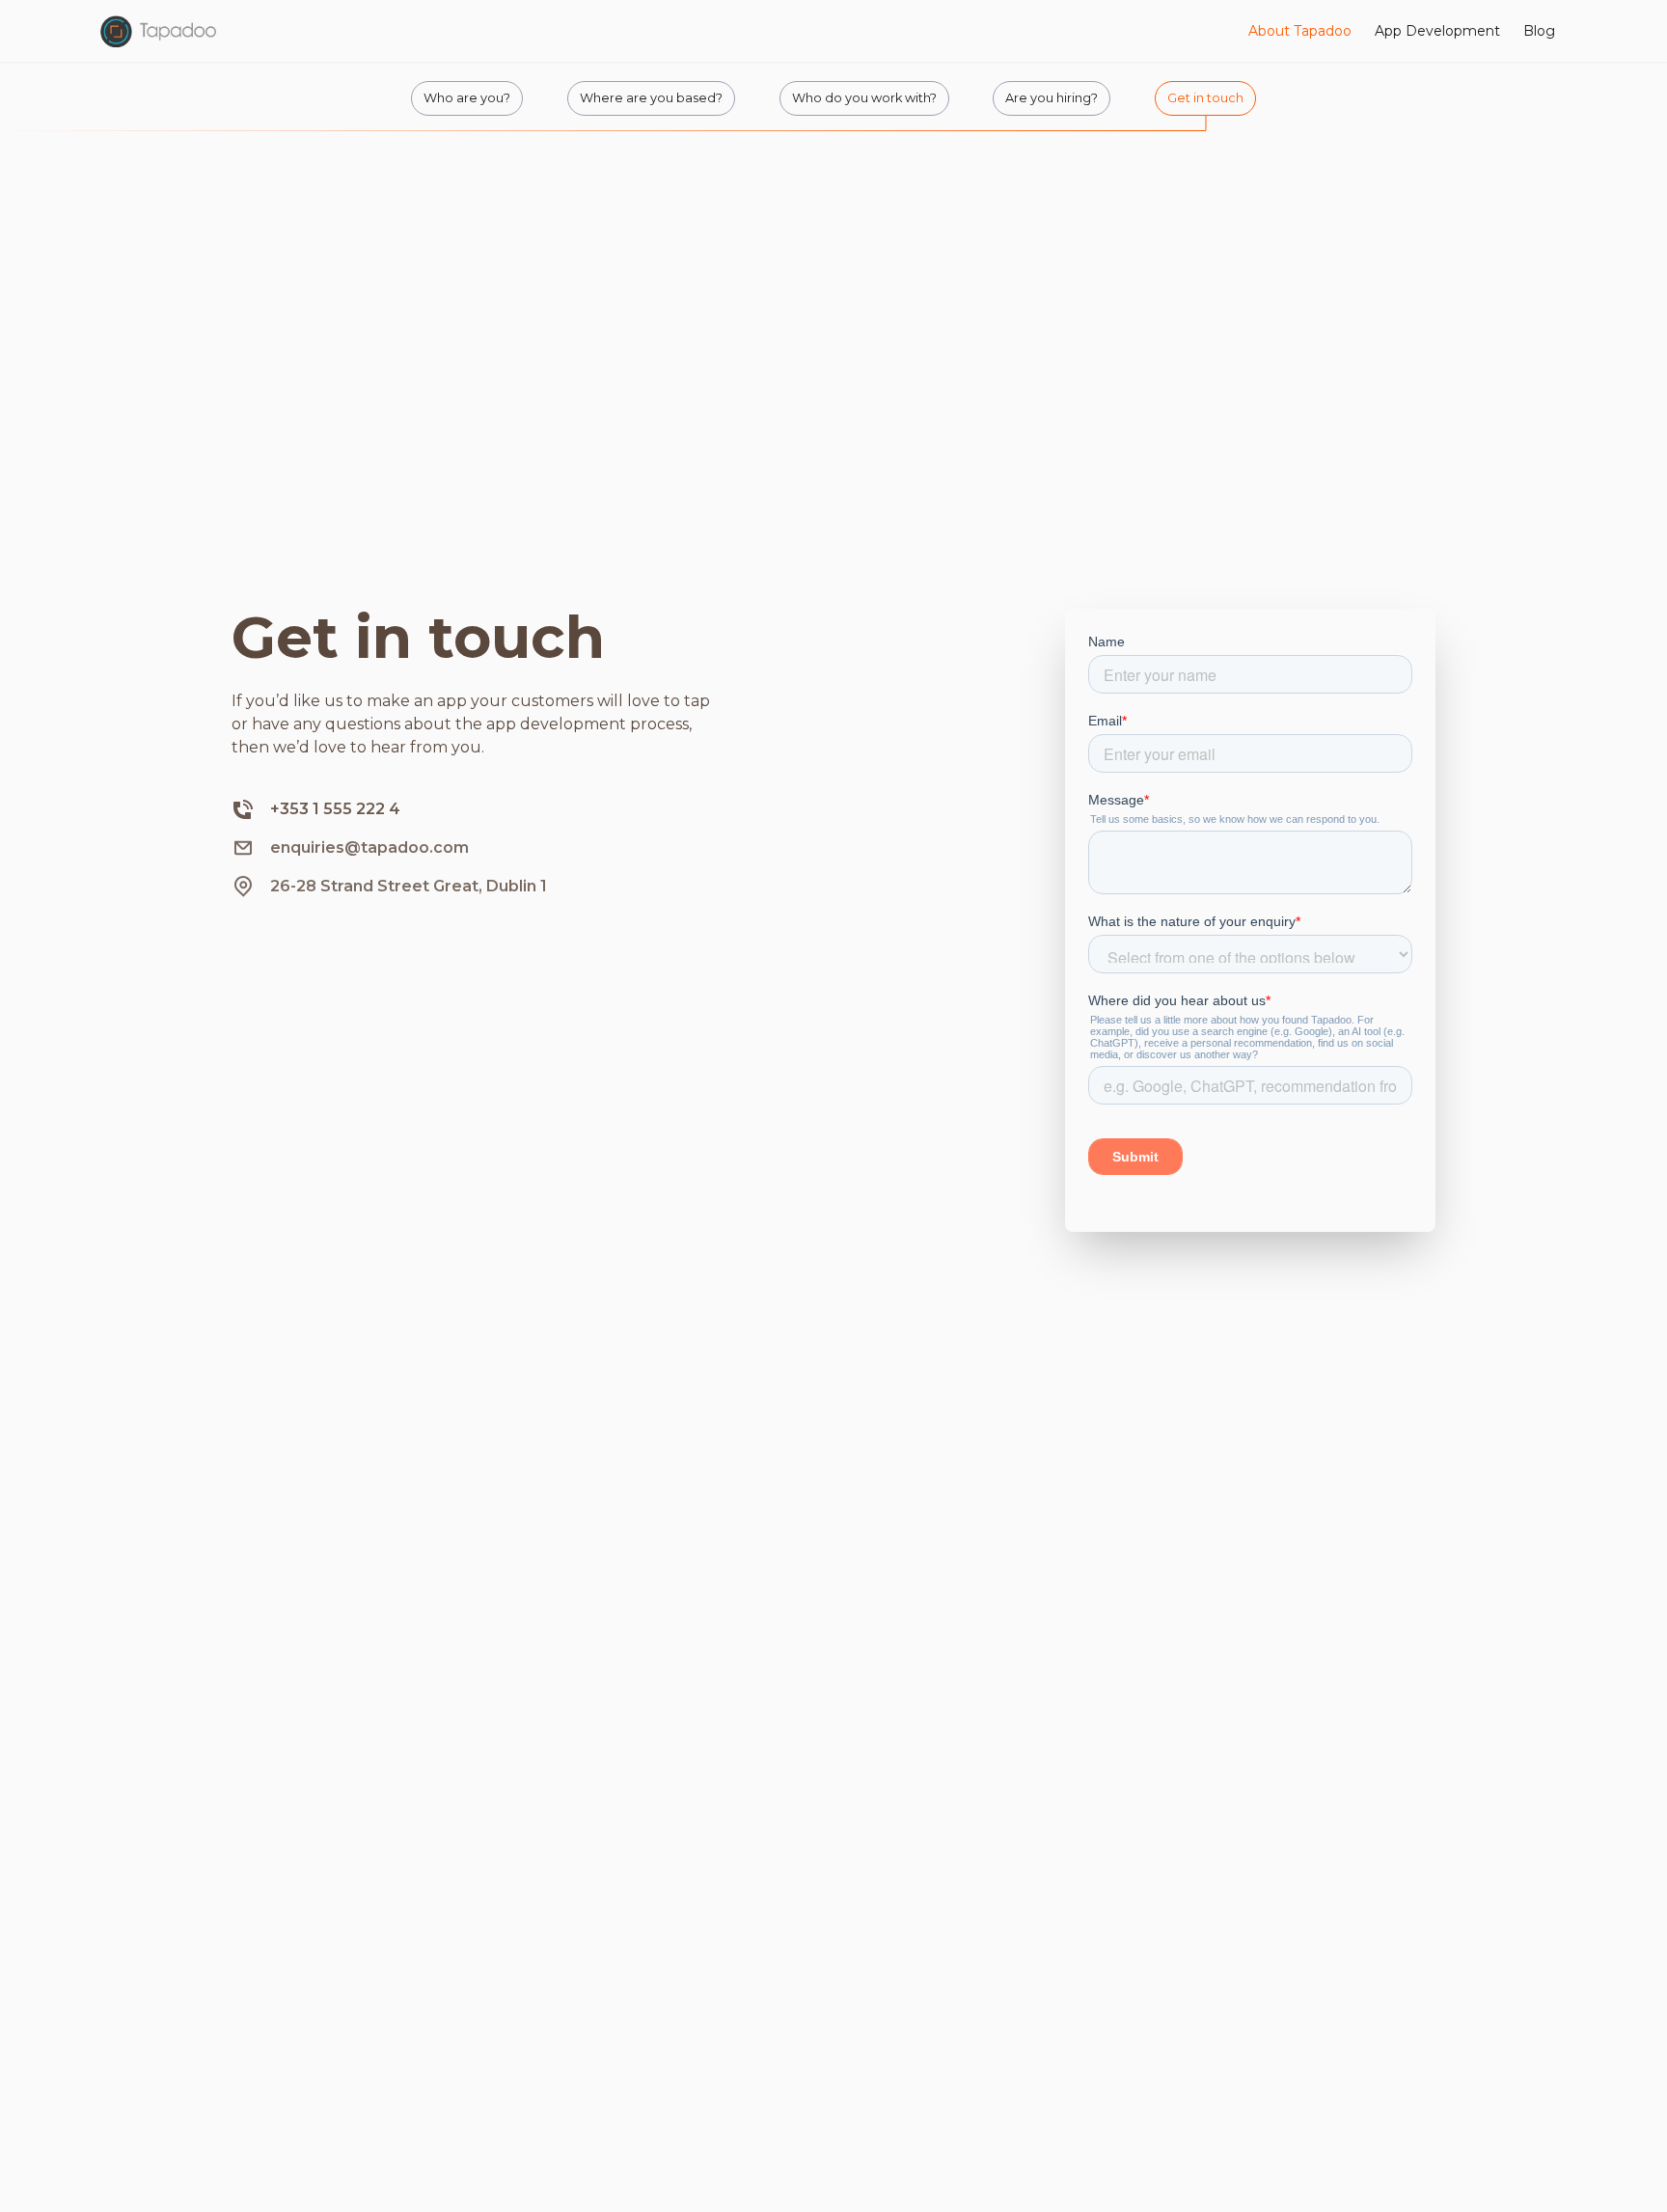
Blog (1539, 31)
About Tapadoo (1300, 31)
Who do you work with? (864, 98)
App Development (1437, 31)
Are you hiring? (1052, 98)
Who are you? (467, 98)
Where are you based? (651, 98)
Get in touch (1205, 98)
